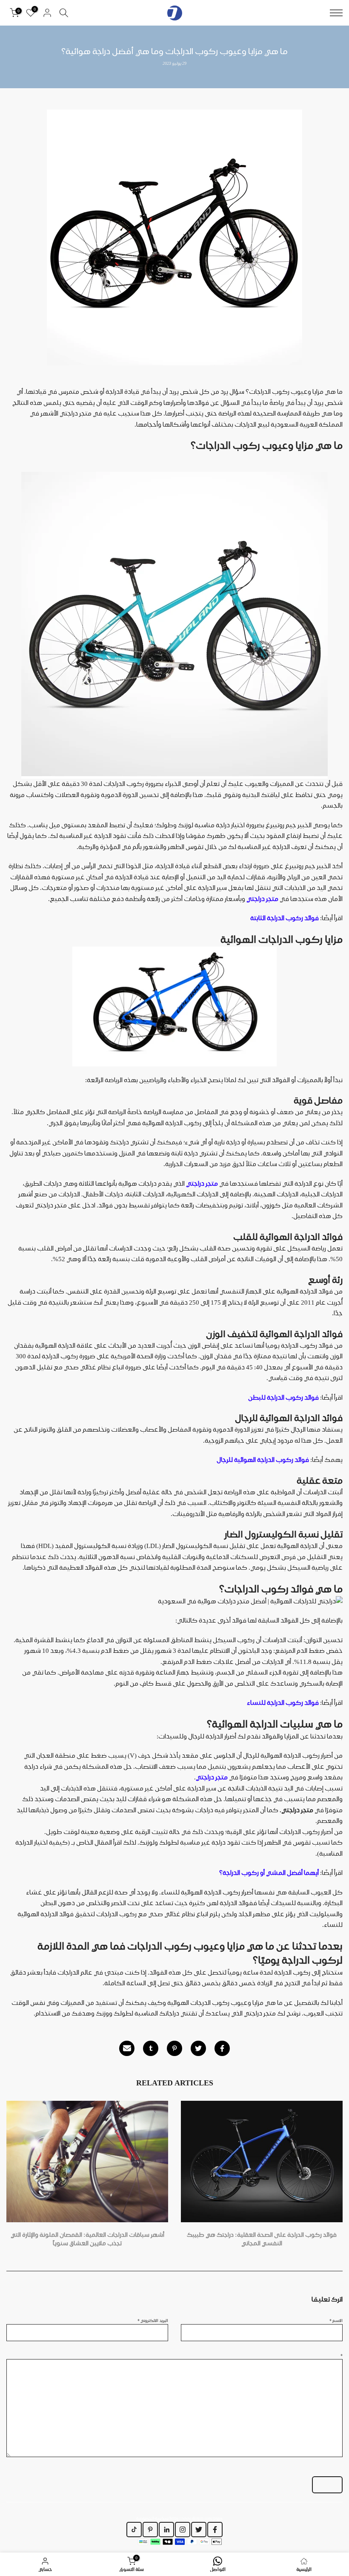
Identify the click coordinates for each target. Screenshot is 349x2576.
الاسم (336, 2320)
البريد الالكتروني (153, 2320)
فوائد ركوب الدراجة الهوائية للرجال (263, 1460)
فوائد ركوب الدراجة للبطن (283, 1398)
